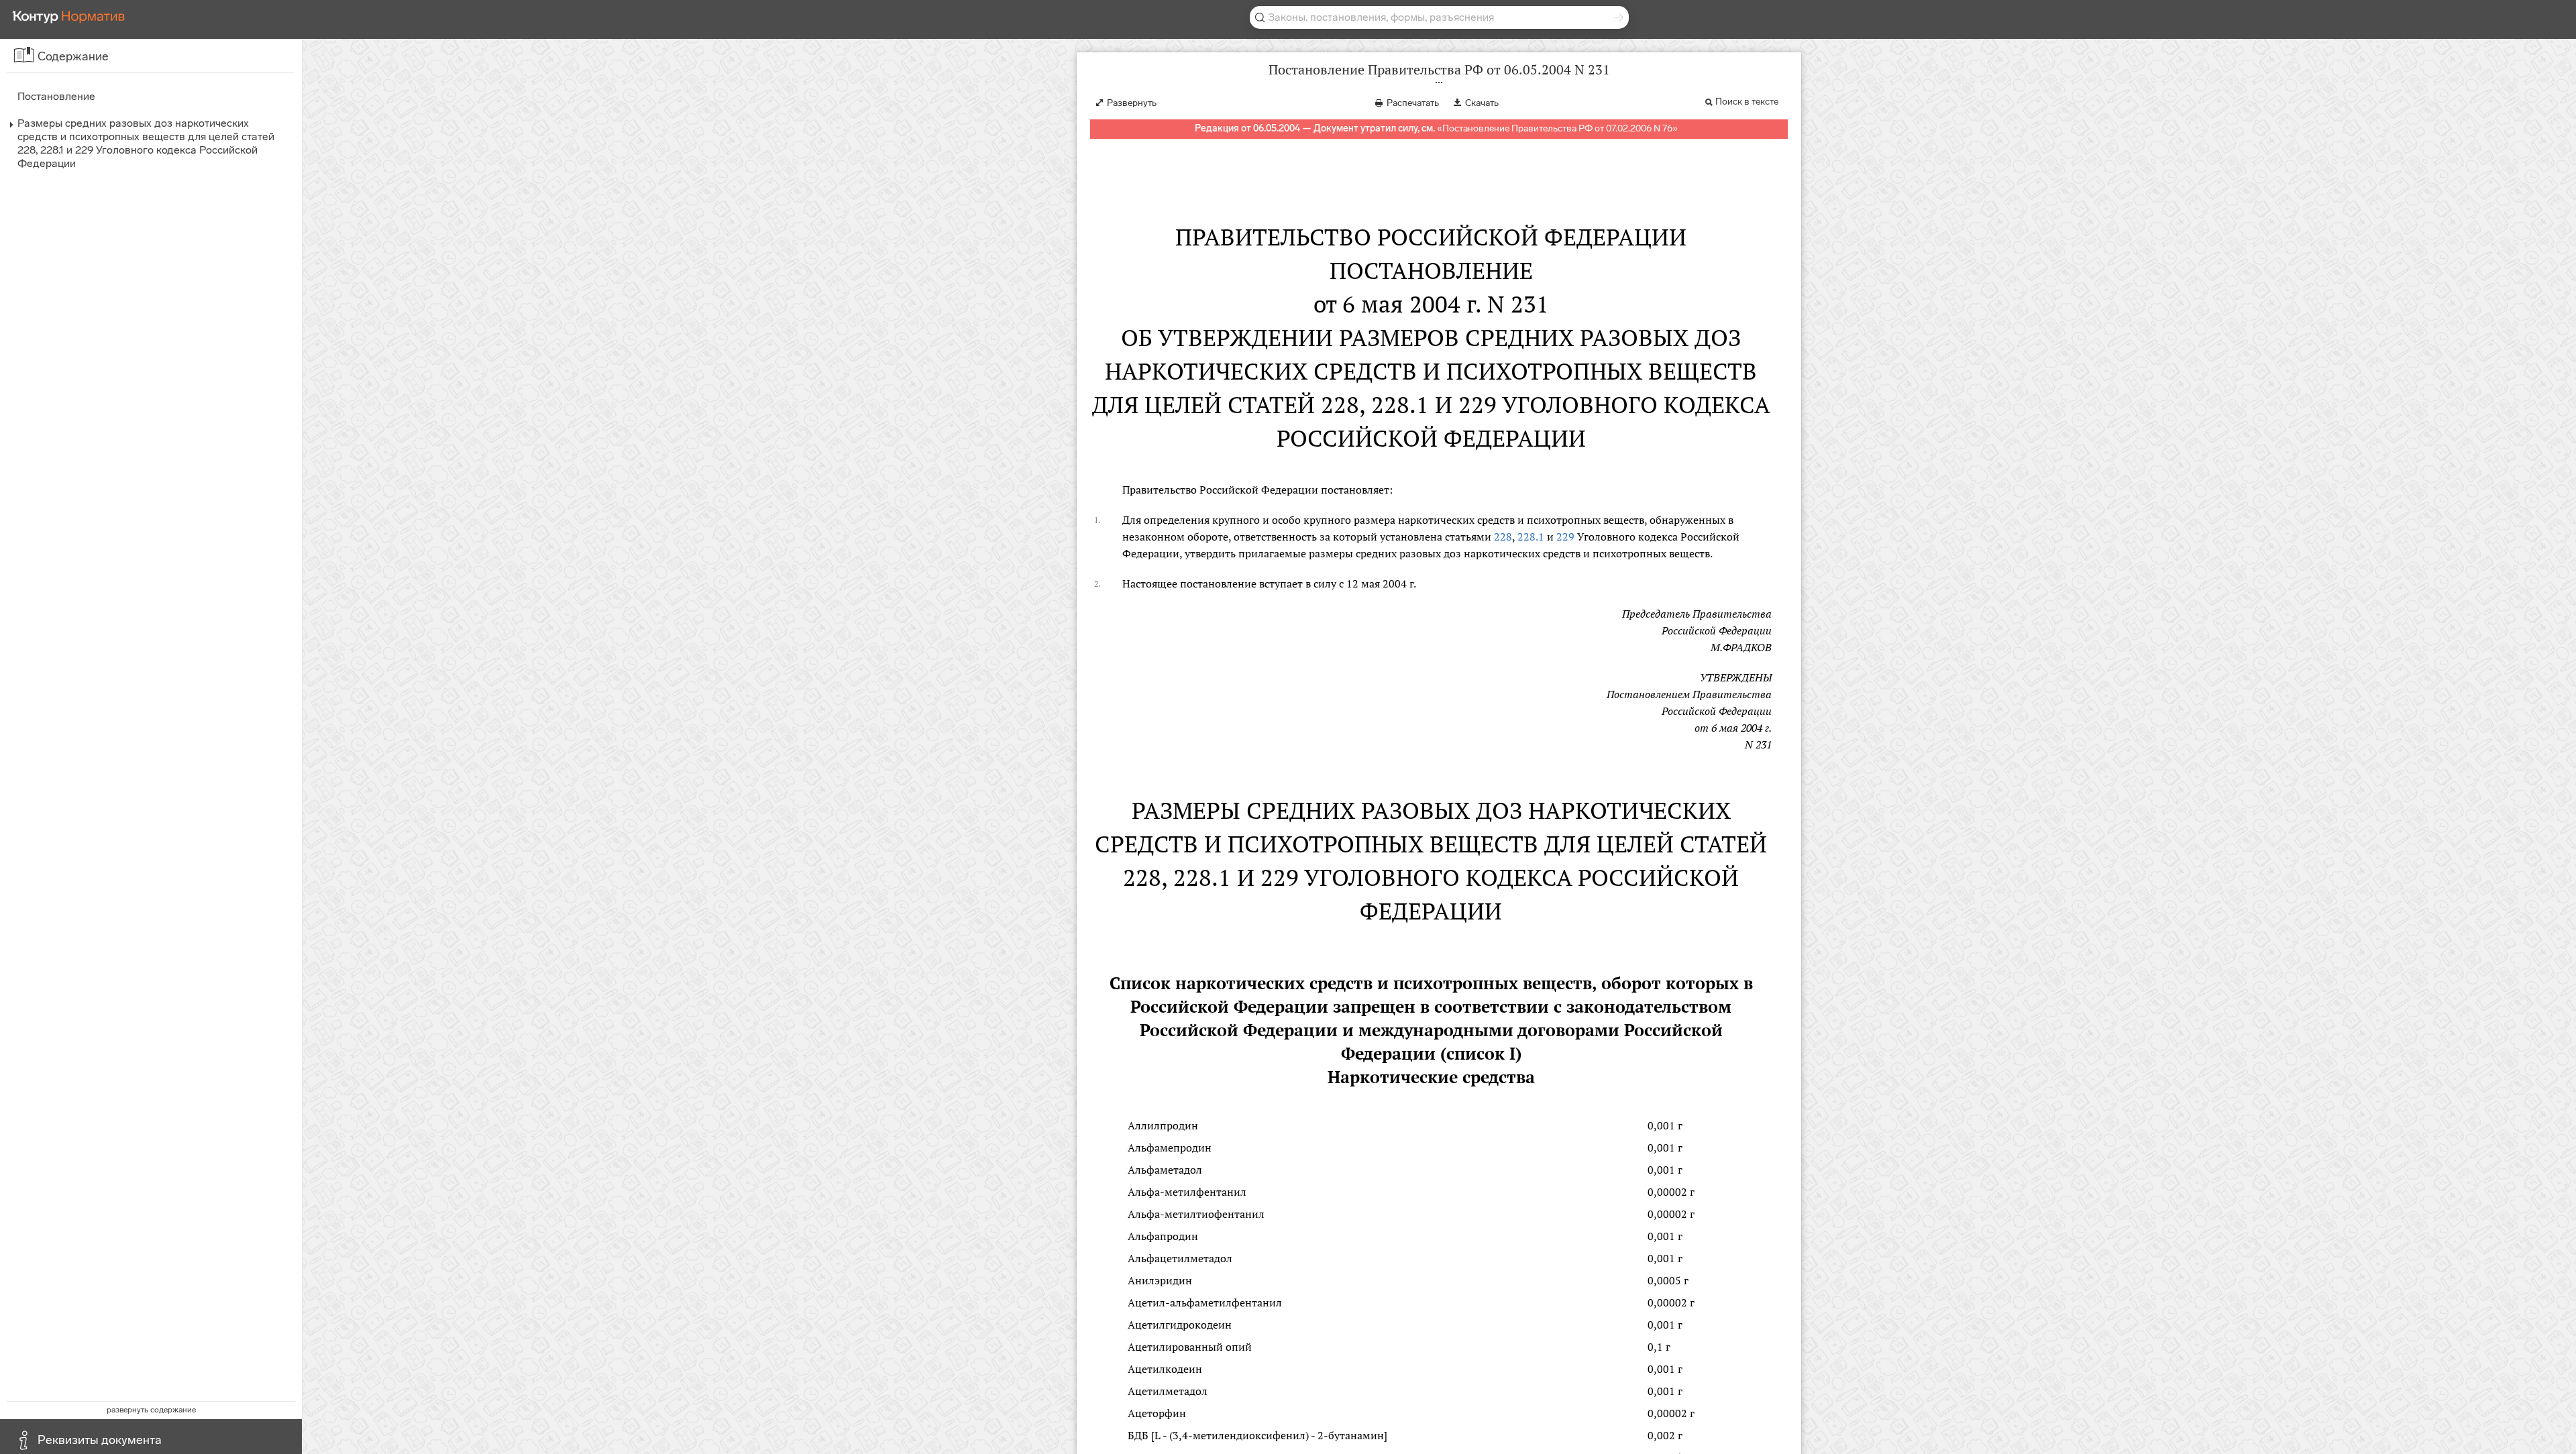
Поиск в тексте (1747, 102)
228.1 (1531, 537)
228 (1503, 537)
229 (1565, 537)
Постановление (56, 96)
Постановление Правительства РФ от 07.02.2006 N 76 (1557, 128)
